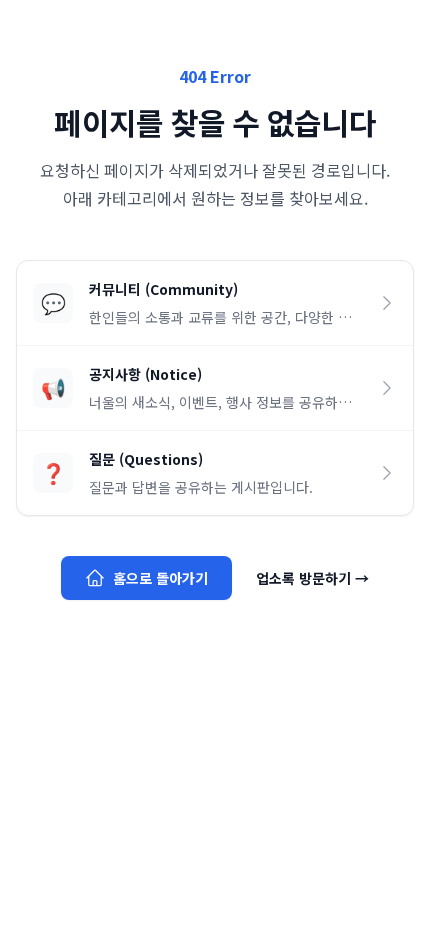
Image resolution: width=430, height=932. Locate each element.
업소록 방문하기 (312, 578)
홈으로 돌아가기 (160, 578)
